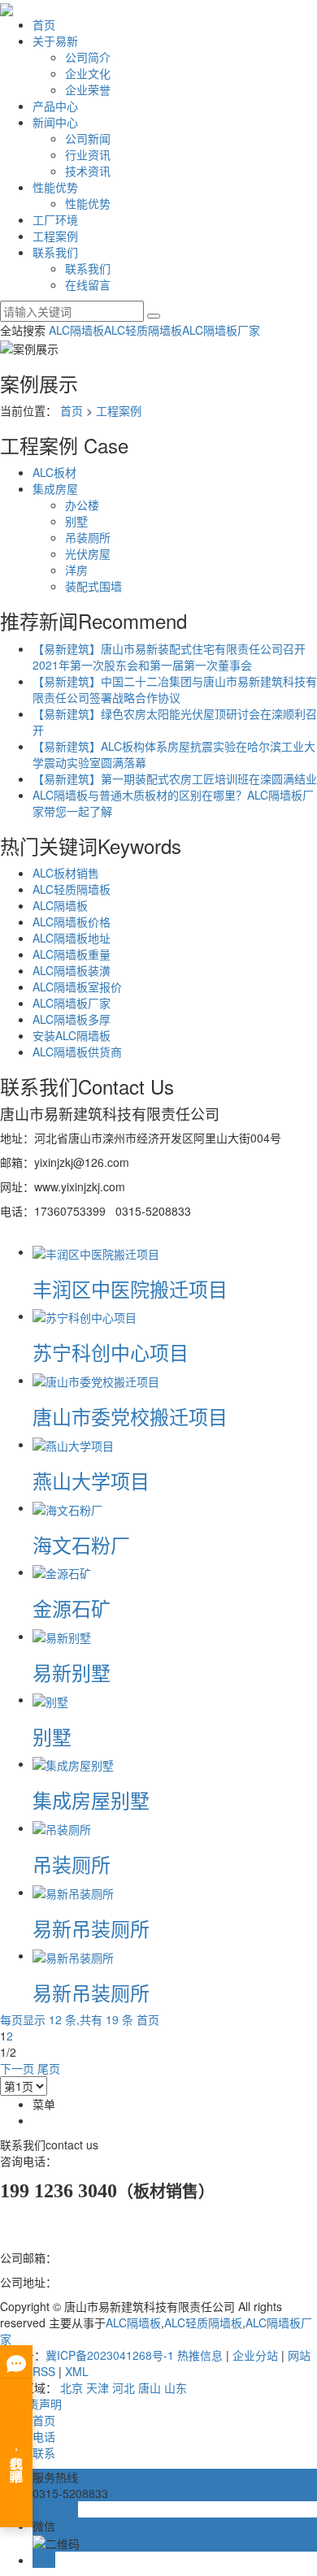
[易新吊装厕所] (73, 1892)
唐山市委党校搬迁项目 (130, 1416)
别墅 (76, 521)
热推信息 (200, 2355)
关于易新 (55, 41)
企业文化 (88, 73)
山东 (176, 2387)
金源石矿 (72, 1608)
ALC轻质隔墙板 (143, 330)
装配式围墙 (93, 586)
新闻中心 (55, 122)
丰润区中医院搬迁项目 (130, 1288)
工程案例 (55, 236)
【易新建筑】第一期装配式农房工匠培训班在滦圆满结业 (175, 778)
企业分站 (255, 2355)
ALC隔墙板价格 (72, 922)
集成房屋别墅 (91, 1800)
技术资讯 (88, 171)
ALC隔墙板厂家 (221, 330)
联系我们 (55, 252)
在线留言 (88, 284)
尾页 (49, 2068)
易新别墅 (72, 1672)
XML (77, 2371)
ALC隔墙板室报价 (77, 987)
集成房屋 (55, 488)
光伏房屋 (88, 553)
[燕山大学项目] (73, 1444)
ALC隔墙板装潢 (72, 970)
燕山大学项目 (91, 1480)
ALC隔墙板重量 (72, 954)
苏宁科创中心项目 (111, 1352)
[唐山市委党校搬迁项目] (96, 1380)
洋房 (76, 570)
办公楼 (82, 505)
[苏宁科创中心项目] (85, 1316)
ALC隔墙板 (76, 330)
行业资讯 (88, 154)
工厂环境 (55, 219)
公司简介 (88, 57)
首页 (44, 24)
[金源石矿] (62, 1572)
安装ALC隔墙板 (72, 1035)
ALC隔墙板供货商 (77, 1052)
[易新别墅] (62, 1636)
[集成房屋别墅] (73, 1763)
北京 (72, 2387)
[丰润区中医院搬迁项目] (96, 1251)
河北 (124, 2387)
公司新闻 (88, 138)
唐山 (150, 2387)
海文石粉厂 (81, 1544)
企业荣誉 (88, 89)
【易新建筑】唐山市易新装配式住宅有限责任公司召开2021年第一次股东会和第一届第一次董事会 (169, 657)
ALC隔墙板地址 (72, 938)
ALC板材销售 (66, 873)
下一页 (17, 2068)
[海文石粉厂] (67, 1507)
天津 (98, 2387)
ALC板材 (54, 472)
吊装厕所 (88, 537)
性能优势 (55, 187)
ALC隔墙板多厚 (72, 1019)
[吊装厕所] (62, 1828)
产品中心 (55, 106)
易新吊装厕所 (91, 1928)
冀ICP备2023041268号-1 (110, 2355)
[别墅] (50, 1699)
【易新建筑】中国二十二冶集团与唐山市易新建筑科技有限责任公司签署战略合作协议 (175, 689)
